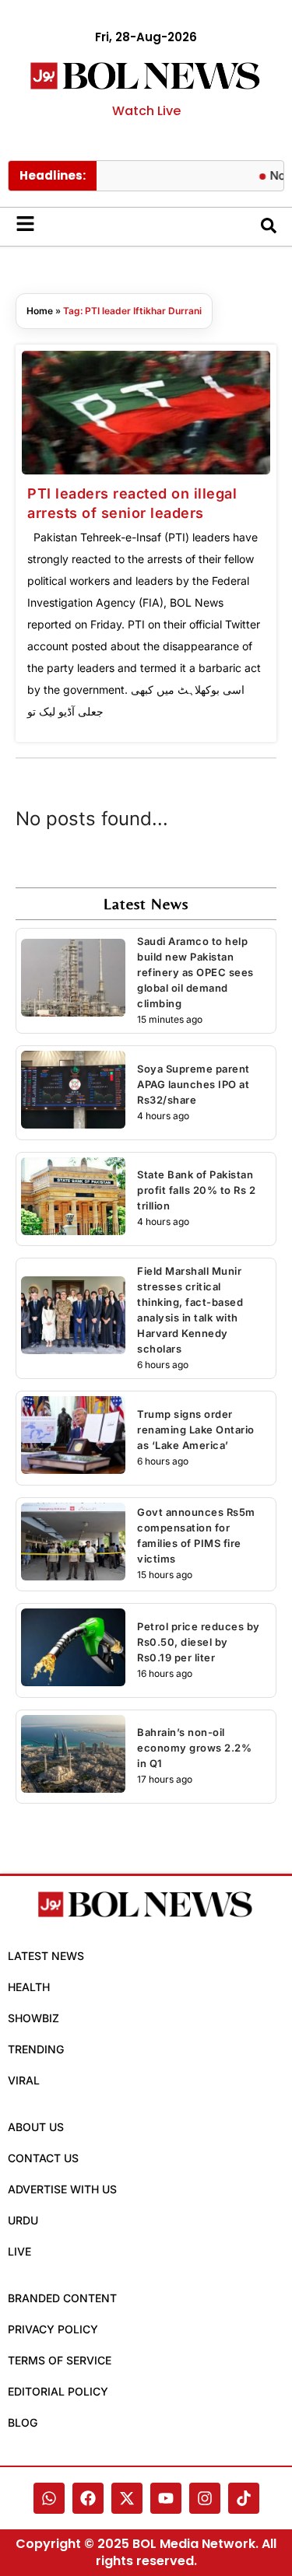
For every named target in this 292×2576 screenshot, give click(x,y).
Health (29, 1987)
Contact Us (43, 2158)
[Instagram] (205, 2498)
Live (19, 2251)
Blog (23, 2422)
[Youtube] (166, 2498)
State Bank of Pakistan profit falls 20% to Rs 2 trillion (196, 1190)
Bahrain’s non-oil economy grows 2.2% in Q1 (194, 1748)
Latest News (46, 1956)
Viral (24, 2080)
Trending (36, 2049)
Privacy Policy (53, 2329)
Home (40, 311)
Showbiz (33, 2018)
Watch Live (146, 111)
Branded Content (62, 2298)
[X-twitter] (127, 2498)
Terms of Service (60, 2360)
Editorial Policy (58, 2391)
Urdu (23, 2220)
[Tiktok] (244, 2498)
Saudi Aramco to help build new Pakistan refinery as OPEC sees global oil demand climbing (195, 972)
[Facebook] (88, 2498)
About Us (36, 2127)
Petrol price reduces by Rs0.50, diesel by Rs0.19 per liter (199, 1642)
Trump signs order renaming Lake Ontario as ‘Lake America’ (196, 1430)
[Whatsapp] (49, 2498)
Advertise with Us (62, 2189)
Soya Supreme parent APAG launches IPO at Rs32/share (193, 1084)
